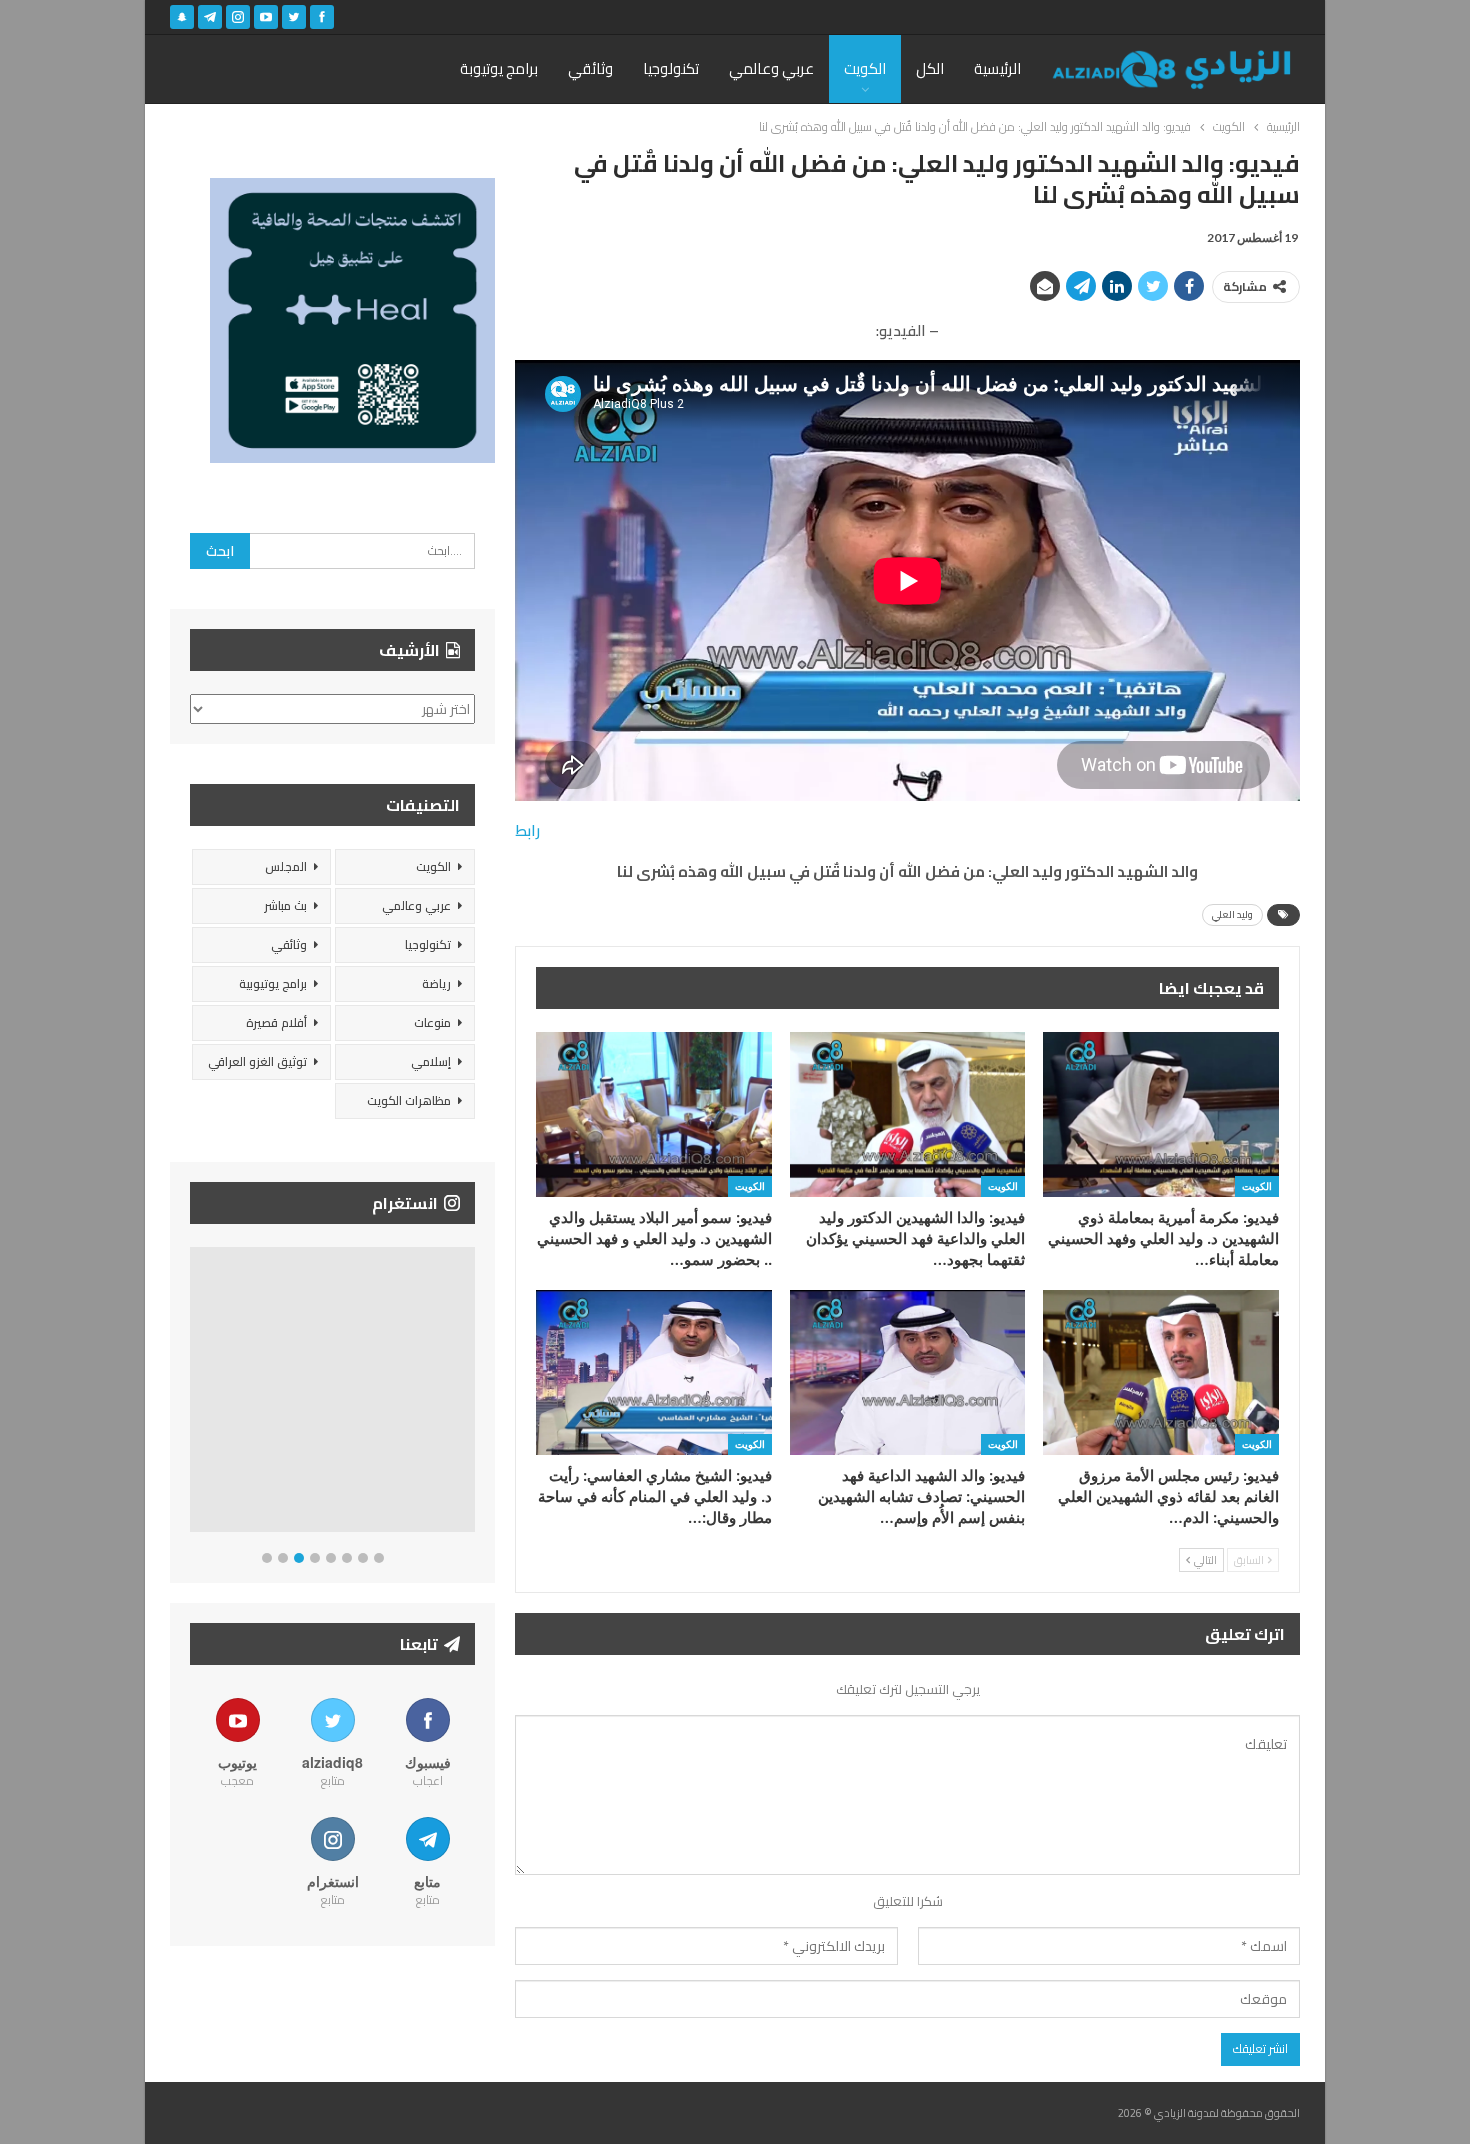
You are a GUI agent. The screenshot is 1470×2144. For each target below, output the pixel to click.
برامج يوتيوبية (273, 983)
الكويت (865, 68)
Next (470, 1393)
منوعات (432, 1022)
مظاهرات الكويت (409, 1100)
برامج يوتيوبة (499, 68)
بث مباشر (285, 905)
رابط (527, 830)
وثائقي (590, 68)
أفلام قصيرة (276, 1022)
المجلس (286, 866)
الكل (930, 68)
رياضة (436, 983)
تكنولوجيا (671, 68)
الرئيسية (997, 68)
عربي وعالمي (771, 68)
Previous (195, 1393)
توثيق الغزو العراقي (257, 1061)
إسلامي (431, 1061)
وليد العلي (1232, 914)
